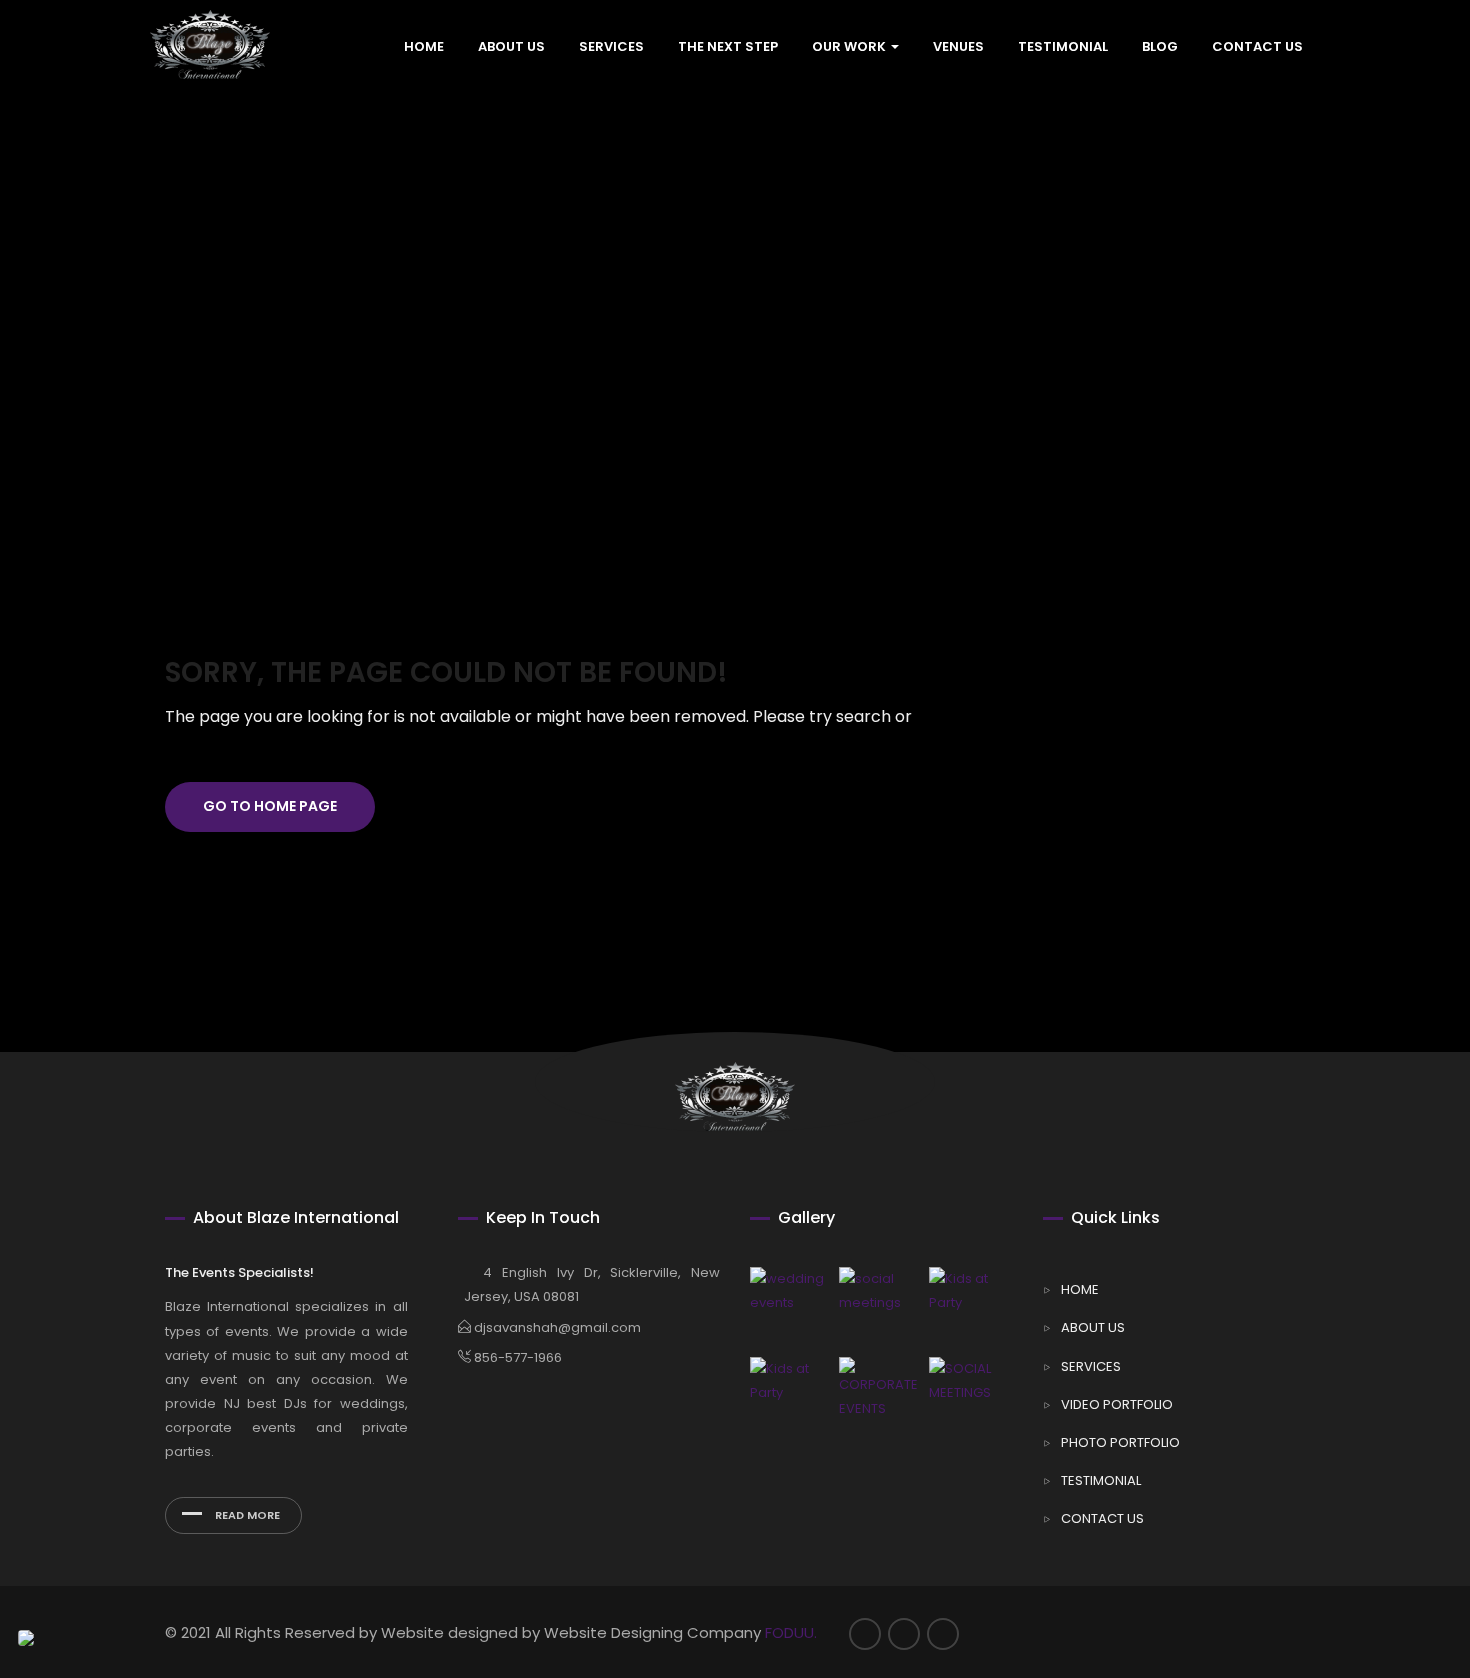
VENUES (958, 47)
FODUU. (791, 1632)
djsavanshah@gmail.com (556, 1327)
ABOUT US (511, 47)
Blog (1160, 47)
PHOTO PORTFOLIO (1120, 1442)
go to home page (270, 806)
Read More (246, 1515)
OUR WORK (850, 47)
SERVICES (611, 47)
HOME (424, 47)
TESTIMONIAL (1063, 47)
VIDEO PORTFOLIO (1117, 1404)
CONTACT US (1257, 47)
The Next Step (728, 47)
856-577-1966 (516, 1357)
